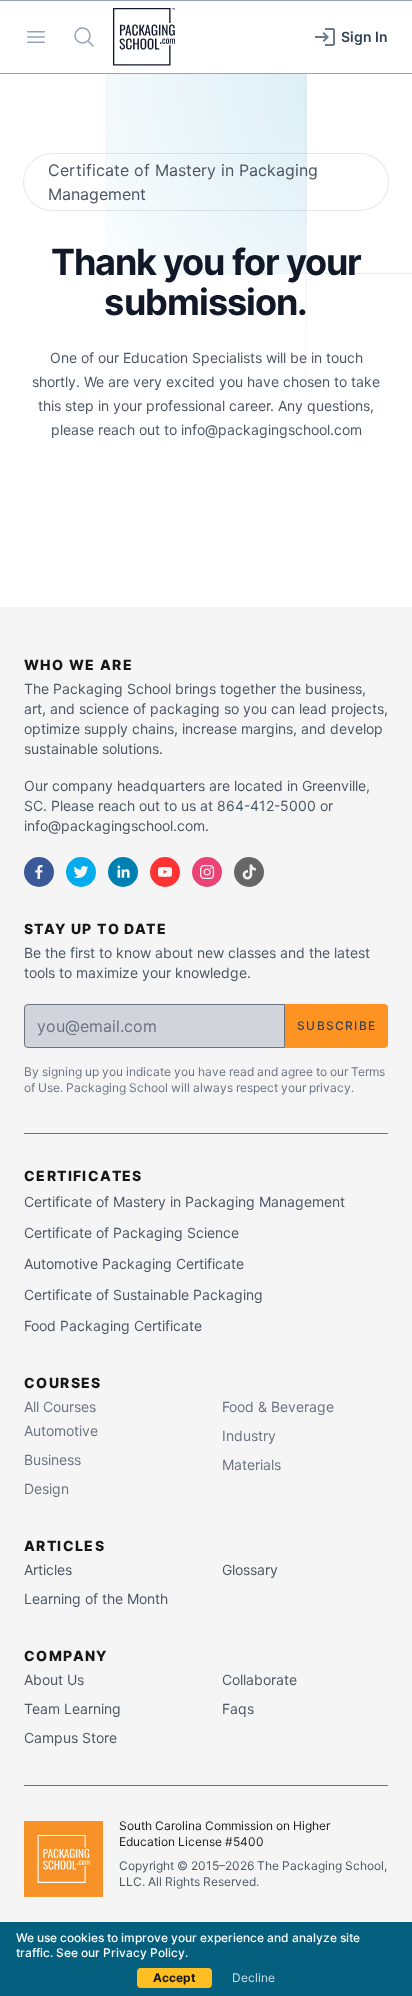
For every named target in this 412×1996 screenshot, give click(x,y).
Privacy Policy (144, 1952)
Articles (48, 1569)
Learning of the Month (96, 1598)
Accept (174, 1977)
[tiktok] (249, 872)
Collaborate (259, 1679)
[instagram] (207, 872)
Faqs (238, 1708)
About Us (54, 1679)
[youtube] (165, 872)
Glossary (250, 1569)
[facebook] (39, 872)
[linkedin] (123, 872)
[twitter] (81, 872)
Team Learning (72, 1708)
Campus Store (70, 1737)
